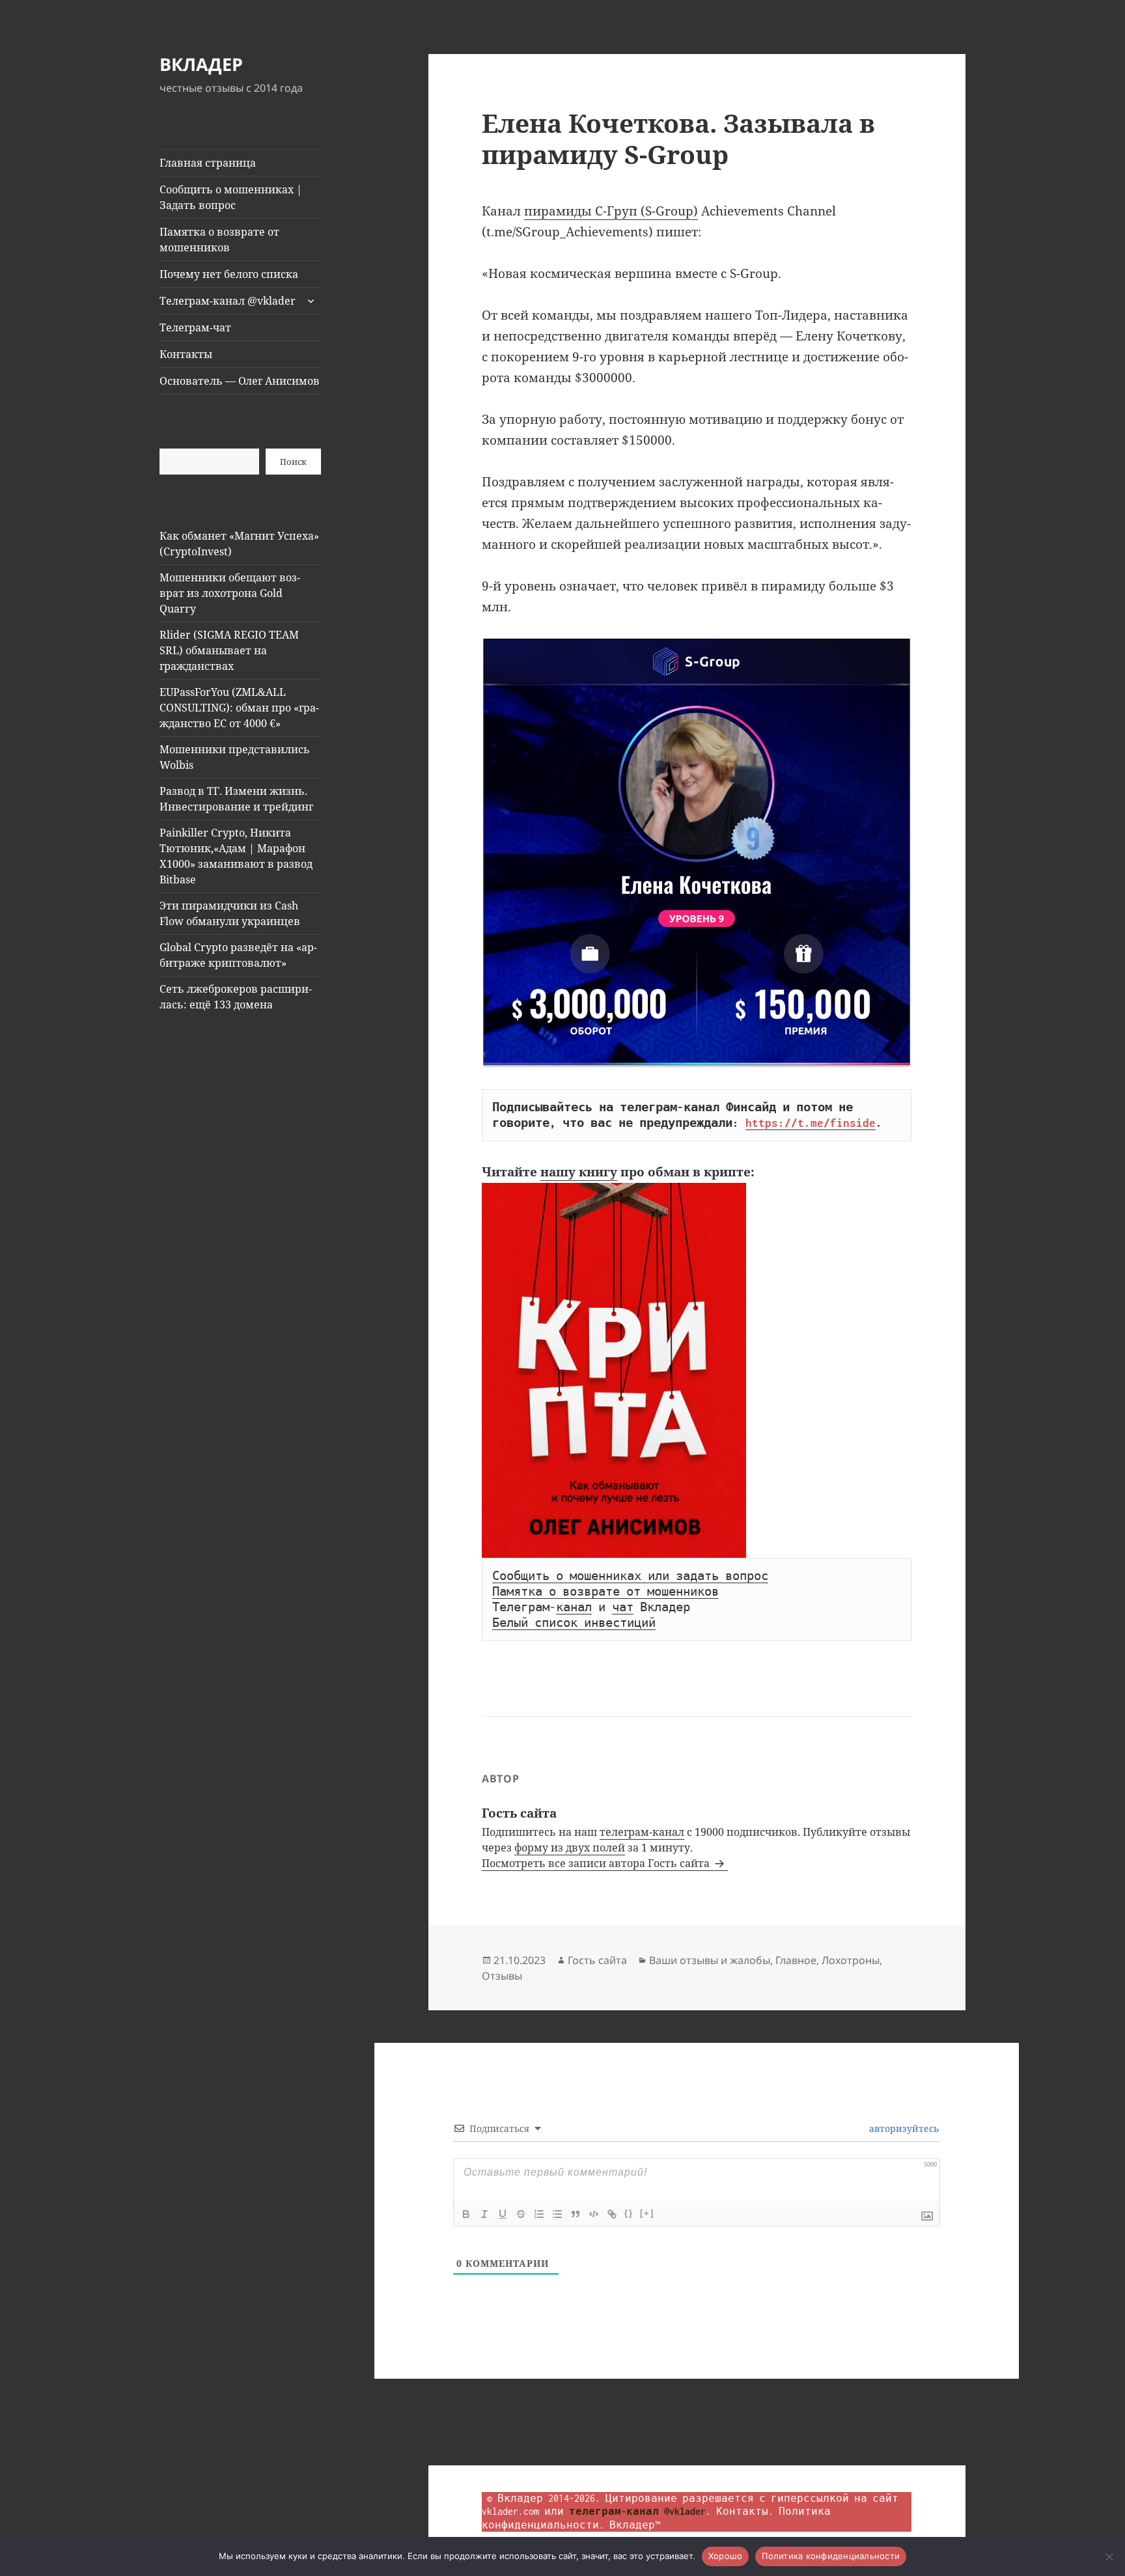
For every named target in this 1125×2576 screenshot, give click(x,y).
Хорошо (726, 2556)
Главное (796, 1960)
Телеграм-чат (195, 327)
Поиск (293, 462)
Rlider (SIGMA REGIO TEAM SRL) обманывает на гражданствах (229, 650)
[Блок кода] (594, 2214)
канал (574, 1607)
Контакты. (745, 2511)
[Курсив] (484, 2214)
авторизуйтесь (903, 2128)
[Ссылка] (612, 2214)
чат (623, 1607)
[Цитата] (576, 2214)
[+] (647, 2213)
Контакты (186, 354)
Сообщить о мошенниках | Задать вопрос (231, 197)
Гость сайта (597, 1960)
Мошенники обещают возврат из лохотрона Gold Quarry (230, 593)
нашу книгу (579, 1172)
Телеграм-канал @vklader (228, 301)
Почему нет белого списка (229, 274)
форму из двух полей (570, 1848)
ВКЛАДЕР (201, 64)
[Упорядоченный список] (539, 2214)
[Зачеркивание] (521, 2214)
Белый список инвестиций (574, 1623)
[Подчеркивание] (503, 2214)
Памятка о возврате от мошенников (219, 240)
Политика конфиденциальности (831, 2556)
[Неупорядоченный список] (557, 2214)
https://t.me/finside (811, 1123)
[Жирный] (466, 2214)
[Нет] (1109, 2556)
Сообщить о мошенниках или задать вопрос (630, 1576)
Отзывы (502, 1976)
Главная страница (208, 163)
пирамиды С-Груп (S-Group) (611, 211)
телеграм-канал (642, 1832)
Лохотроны (851, 1960)
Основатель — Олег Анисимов (240, 381)
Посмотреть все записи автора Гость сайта (597, 1863)
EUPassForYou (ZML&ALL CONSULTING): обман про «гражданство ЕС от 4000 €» (239, 708)
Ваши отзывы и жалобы (710, 1960)
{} (629, 2213)
